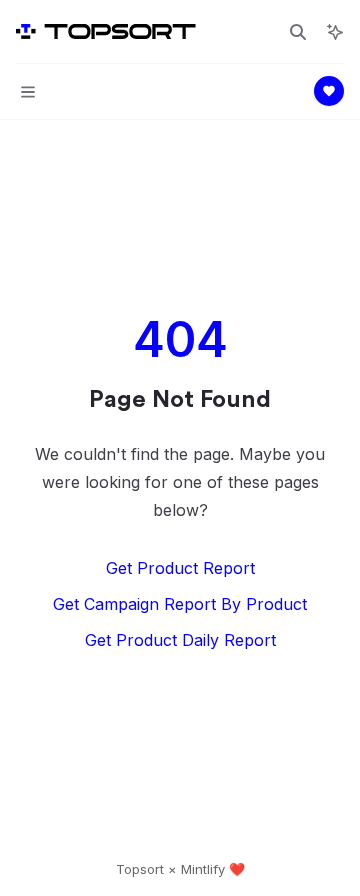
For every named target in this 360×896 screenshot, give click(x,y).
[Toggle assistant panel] (335, 32)
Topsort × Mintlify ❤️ (180, 869)
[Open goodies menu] (329, 91)
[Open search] (298, 32)
